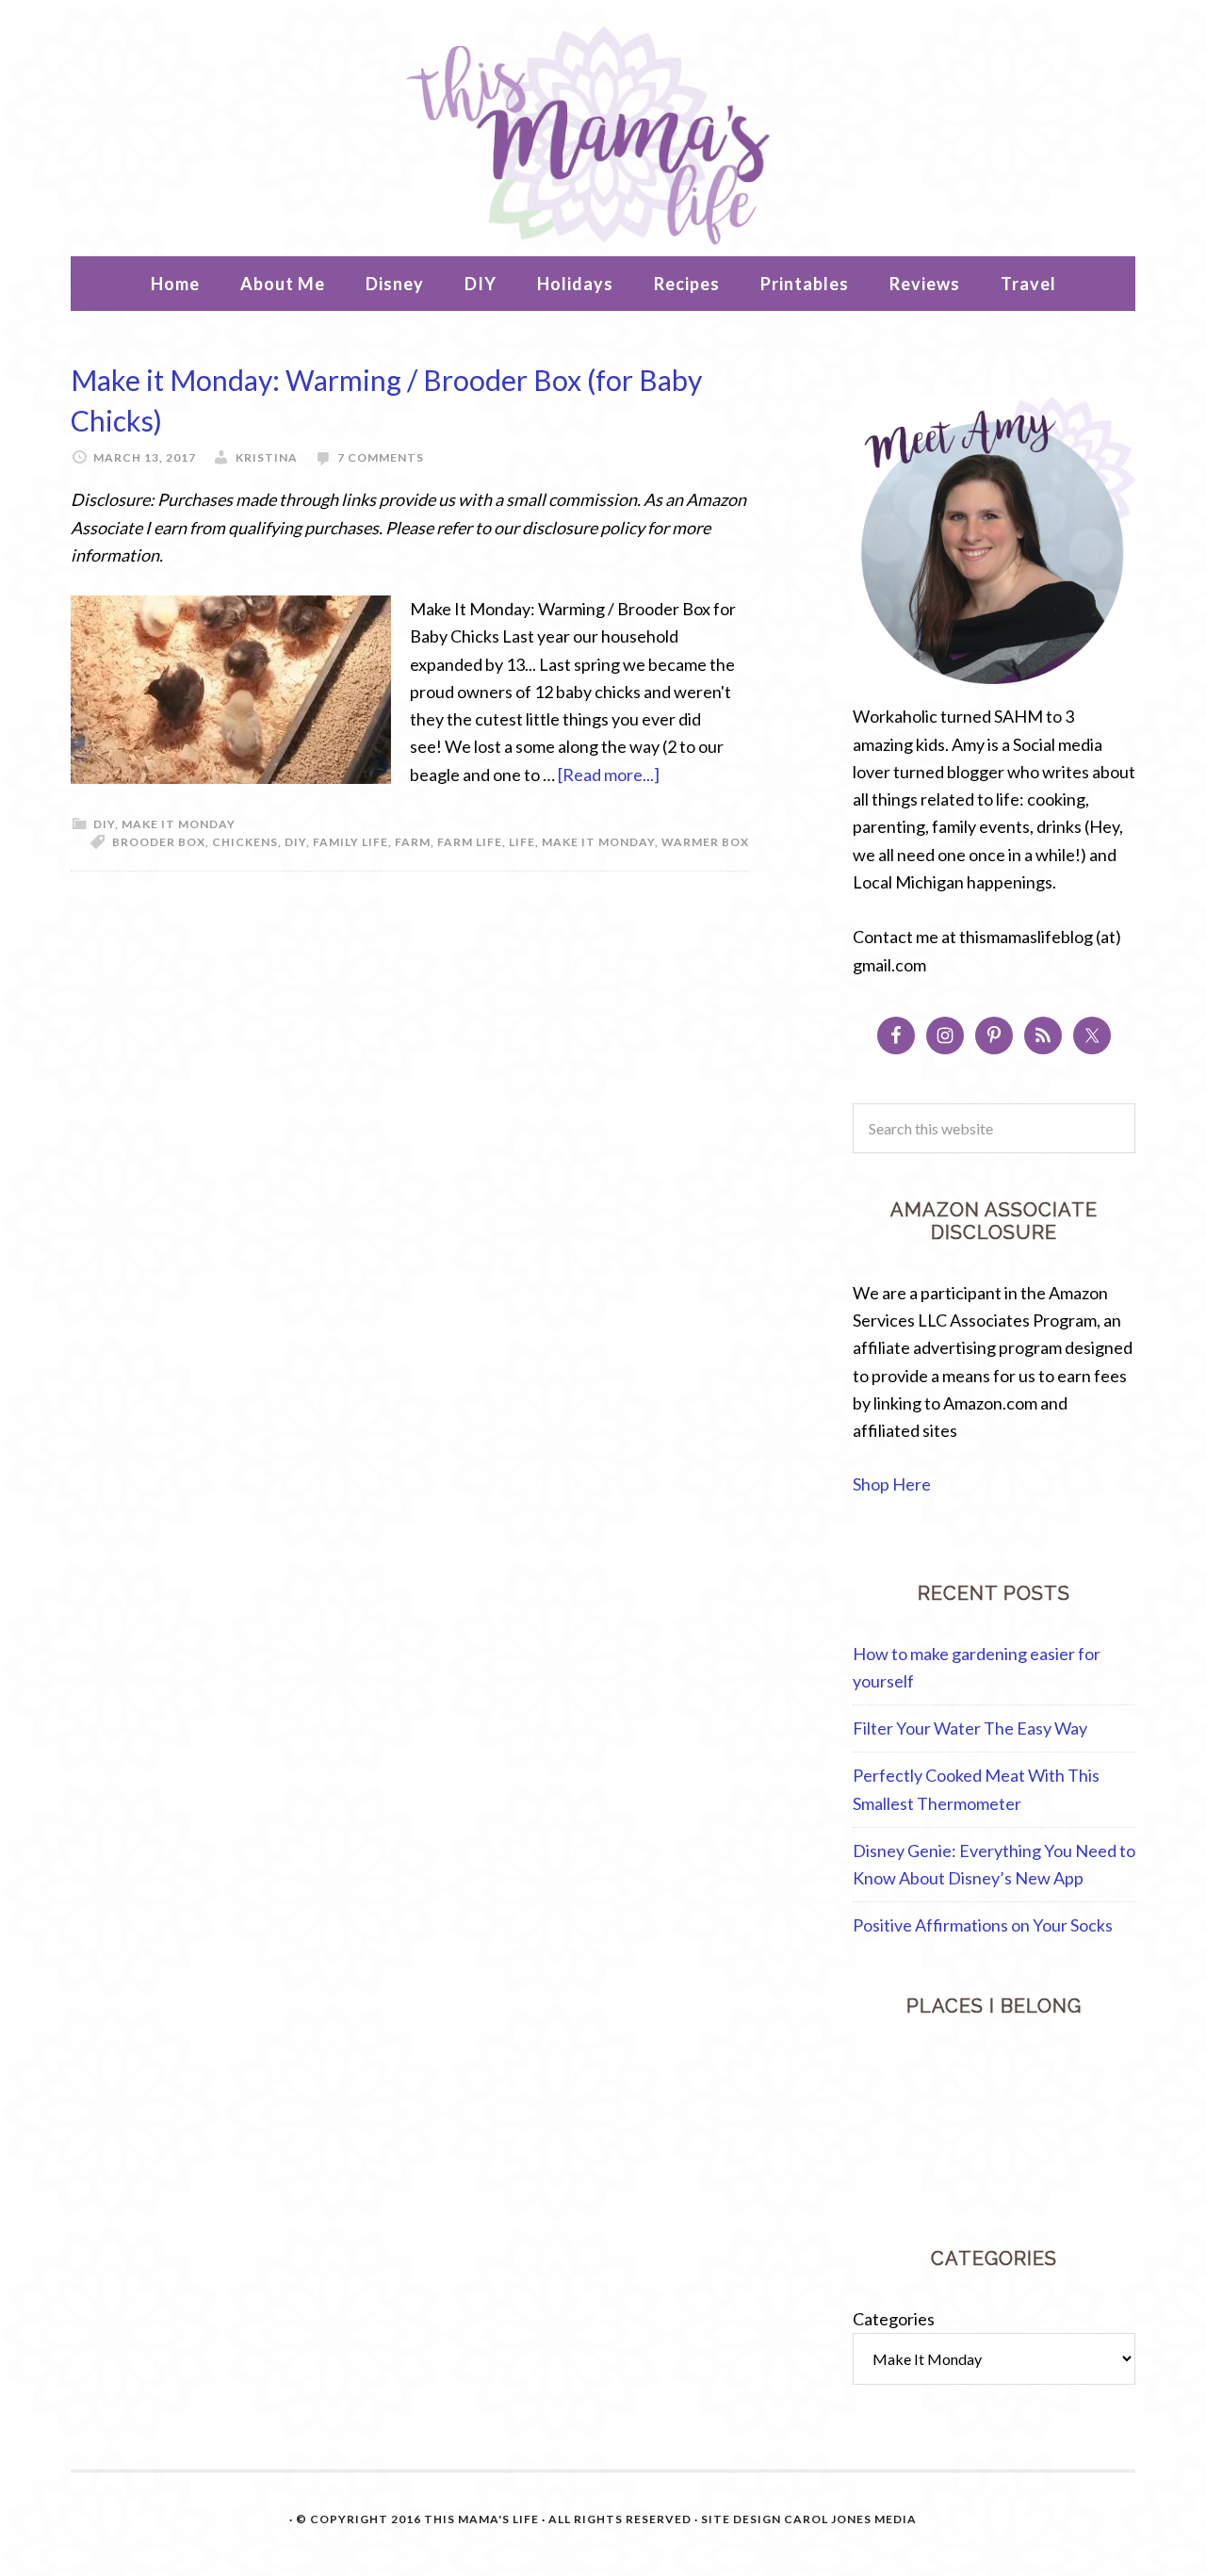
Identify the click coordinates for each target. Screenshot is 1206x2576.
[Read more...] (609, 774)
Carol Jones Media (850, 2512)
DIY (104, 824)
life (522, 842)
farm (413, 842)
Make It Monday (179, 824)
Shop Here (892, 1484)
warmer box (705, 842)
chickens (245, 842)
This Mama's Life (603, 133)
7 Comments (381, 457)
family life (350, 842)
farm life (470, 842)
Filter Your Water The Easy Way (970, 1728)
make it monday (598, 842)
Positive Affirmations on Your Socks (983, 1925)
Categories (894, 2312)
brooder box (159, 842)
